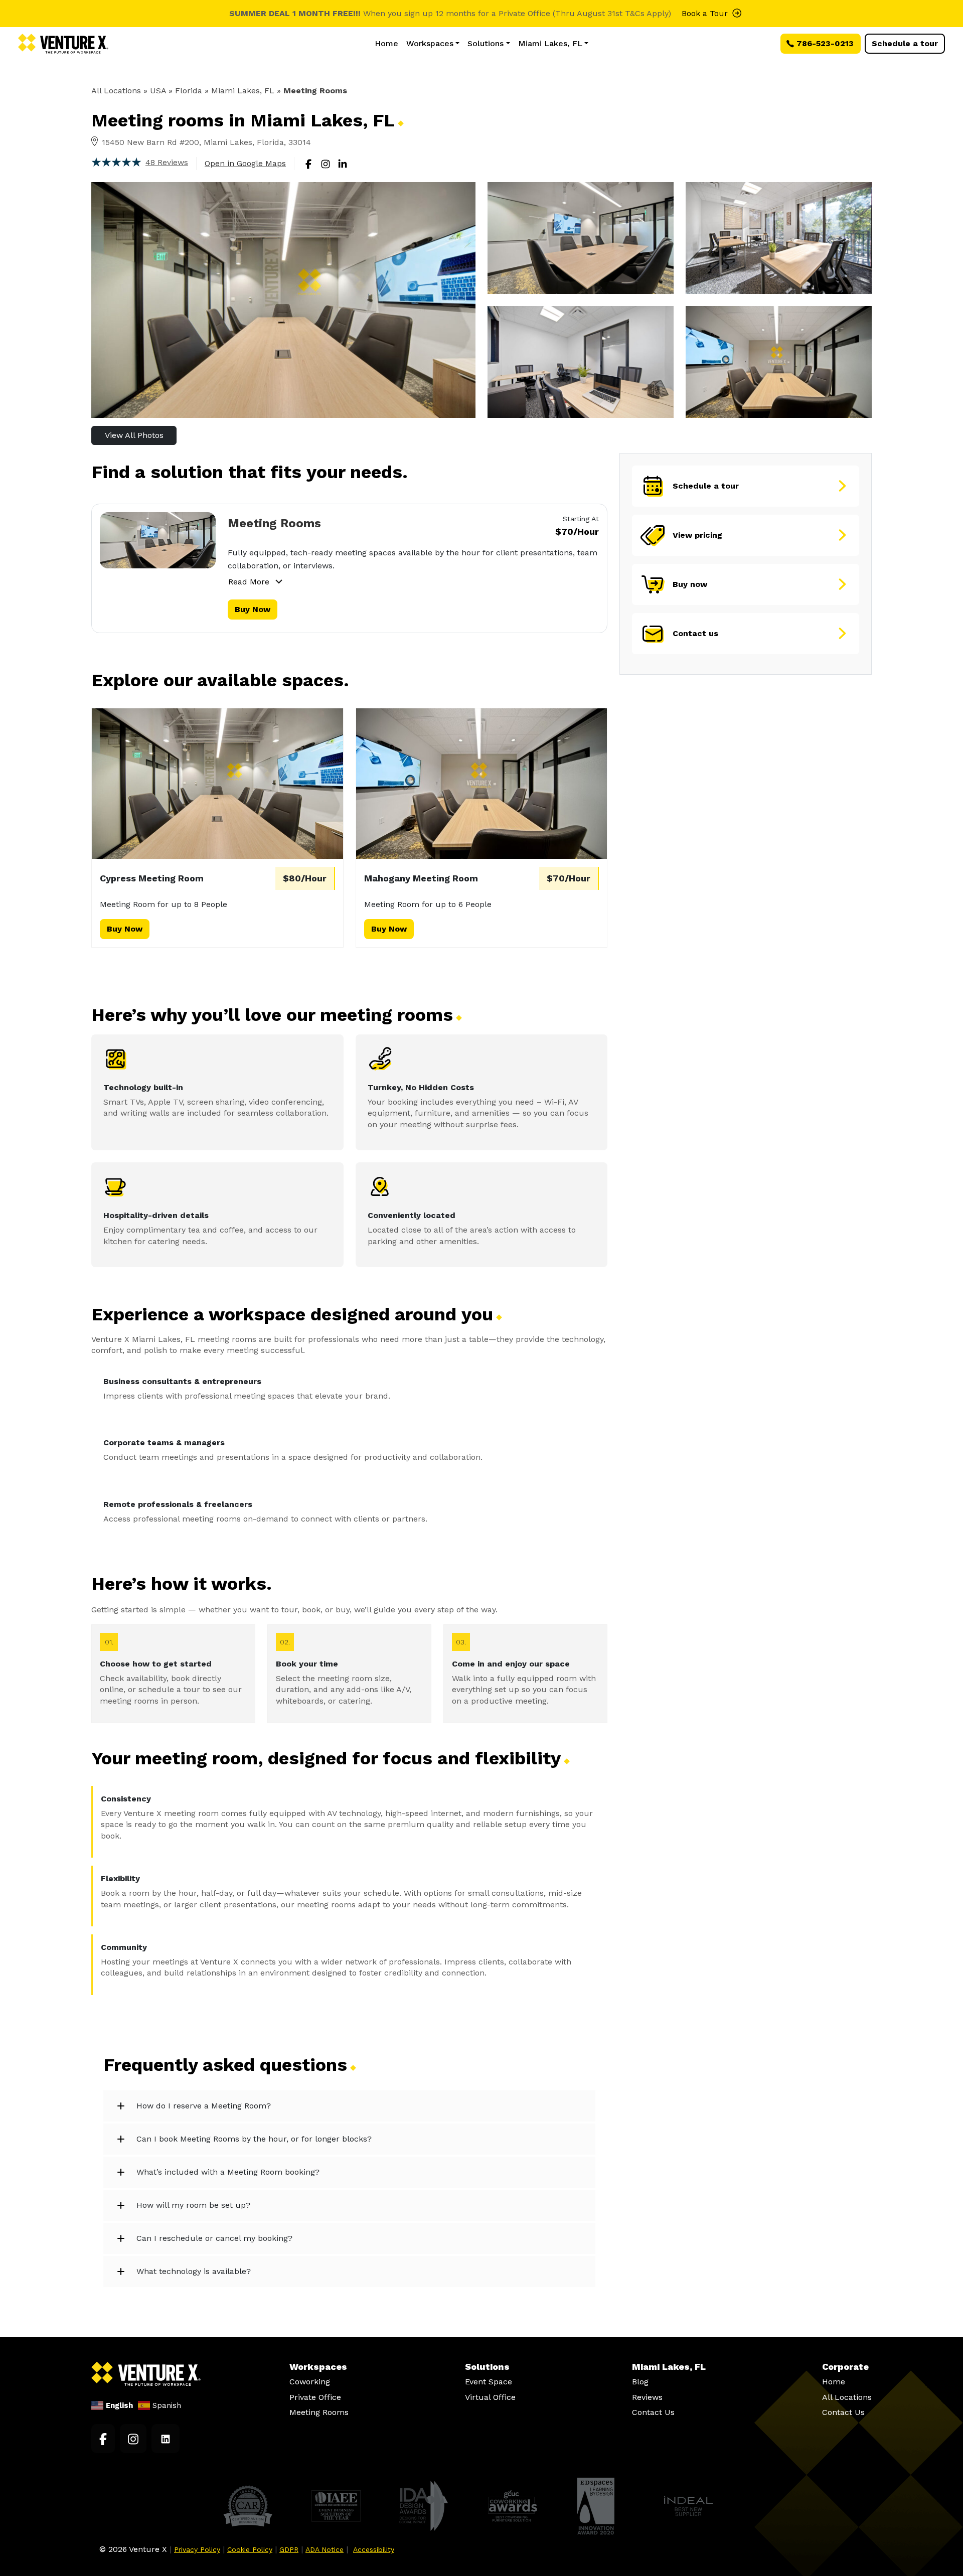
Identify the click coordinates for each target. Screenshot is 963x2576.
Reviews (647, 2397)
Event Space (489, 2382)
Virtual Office (490, 2397)
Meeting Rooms (274, 523)
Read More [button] (249, 582)
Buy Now (253, 609)
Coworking (310, 2382)
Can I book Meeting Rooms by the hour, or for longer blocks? (254, 2139)
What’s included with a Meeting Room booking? (228, 2172)
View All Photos (134, 435)
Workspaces (430, 43)
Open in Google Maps (245, 163)
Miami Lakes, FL (550, 43)
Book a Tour (705, 13)
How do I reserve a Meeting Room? (204, 2106)
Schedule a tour (905, 43)
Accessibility (374, 2549)
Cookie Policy (250, 2549)
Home (386, 43)
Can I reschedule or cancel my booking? (214, 2238)
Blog (640, 2382)
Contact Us (653, 2412)
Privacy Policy (197, 2549)
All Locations (116, 91)
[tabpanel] (349, 568)
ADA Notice (325, 2549)
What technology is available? (194, 2271)
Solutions (486, 43)
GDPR (289, 2549)
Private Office (315, 2397)
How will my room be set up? (193, 2205)
